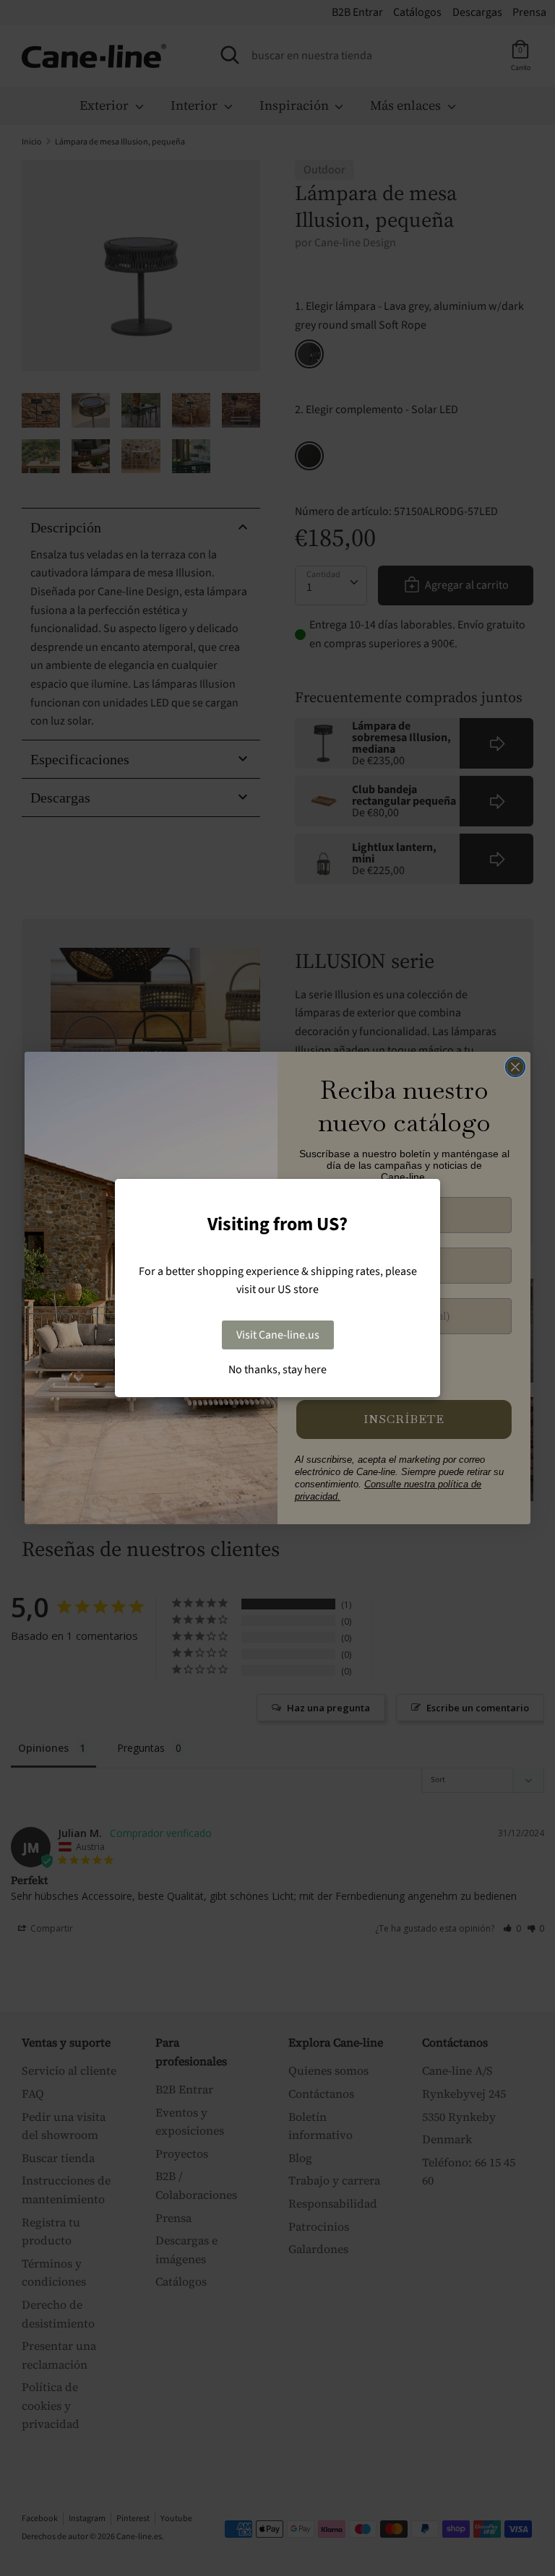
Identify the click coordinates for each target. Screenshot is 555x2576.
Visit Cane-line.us (278, 1335)
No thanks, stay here (277, 1370)
